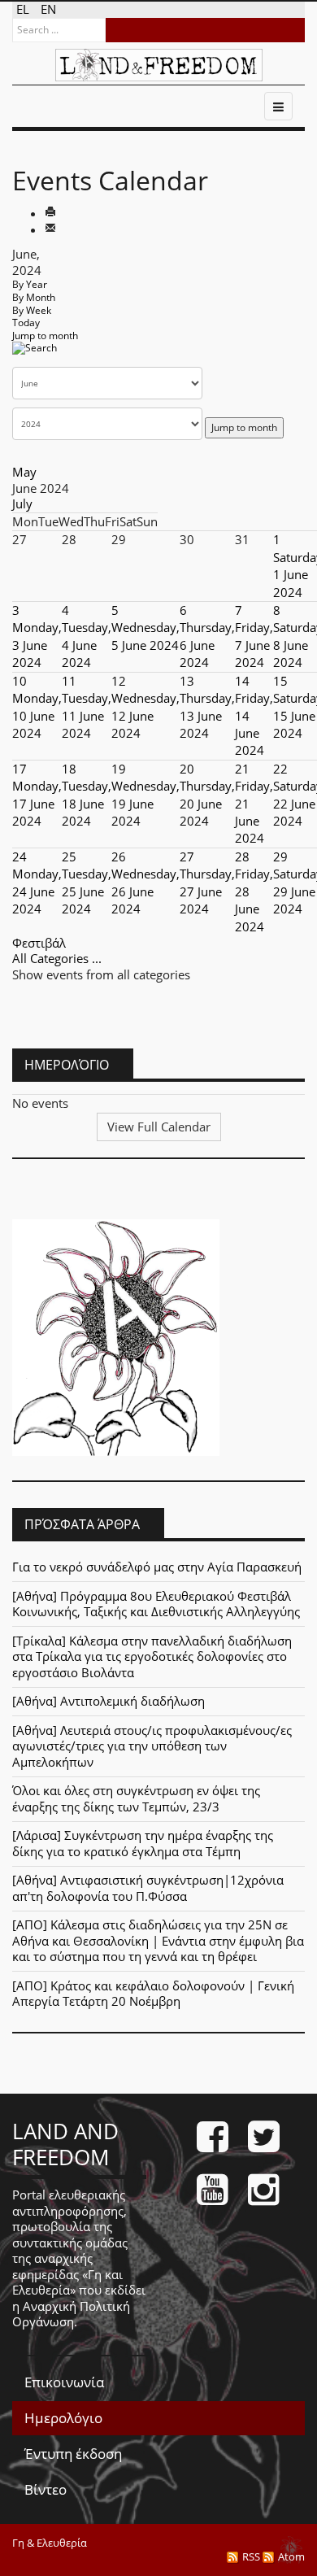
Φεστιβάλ (39, 943)
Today (26, 323)
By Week (32, 310)
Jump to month (45, 336)
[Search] (35, 353)
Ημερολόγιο (63, 2418)
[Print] (50, 213)
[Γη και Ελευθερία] (159, 65)
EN (48, 9)
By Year (30, 284)
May (24, 472)
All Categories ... (57, 958)
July (22, 503)
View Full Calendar (159, 1127)
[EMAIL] (50, 229)
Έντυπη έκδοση (73, 2454)
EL (24, 9)
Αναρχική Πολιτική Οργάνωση (71, 2314)
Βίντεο (46, 2489)
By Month (34, 297)
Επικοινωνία (64, 2382)
